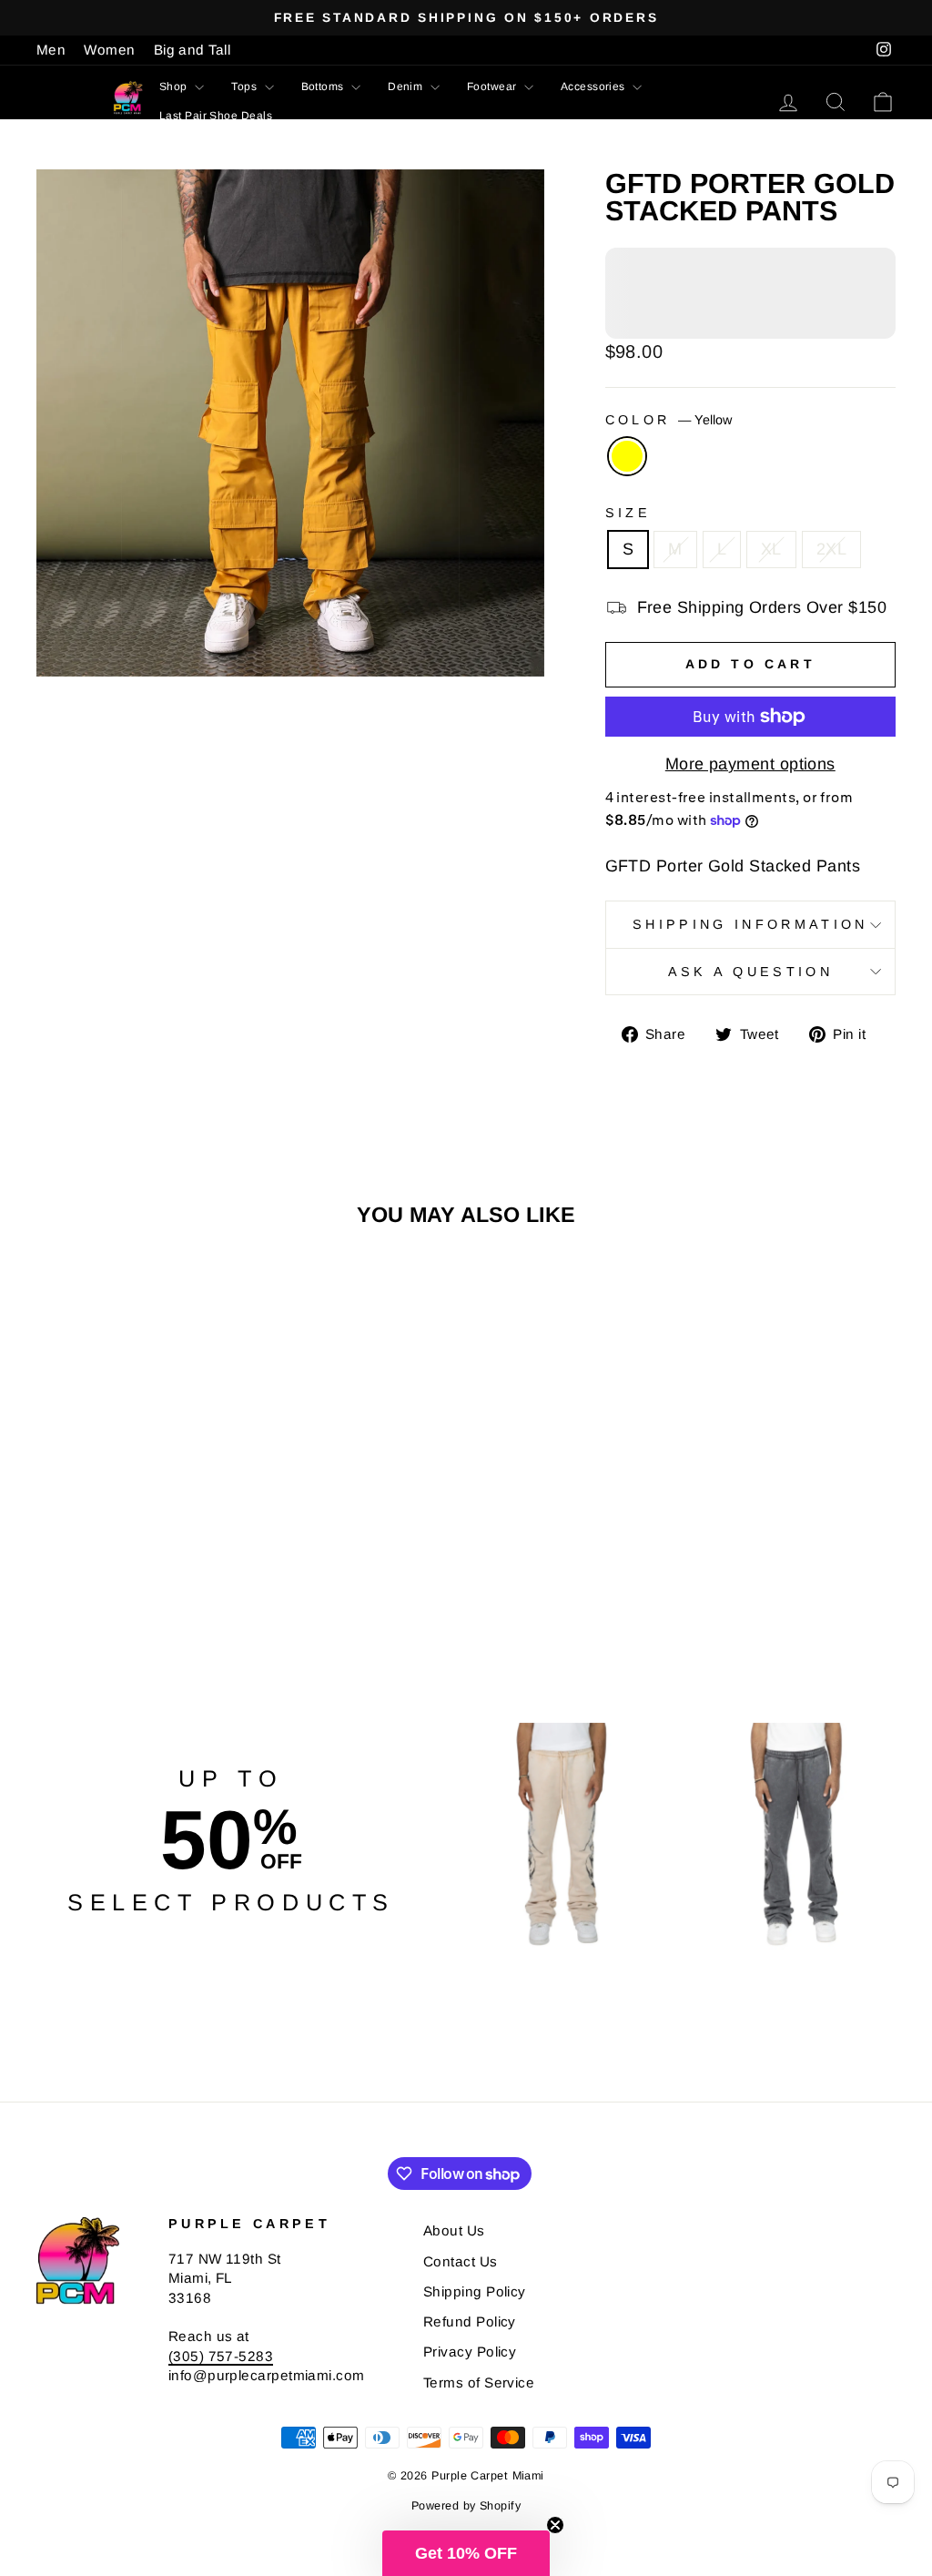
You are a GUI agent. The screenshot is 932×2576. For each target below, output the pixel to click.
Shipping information (750, 924)
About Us (454, 2230)
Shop (175, 87)
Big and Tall (192, 50)
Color (669, 420)
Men (51, 50)
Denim (407, 87)
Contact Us (461, 2261)
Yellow (627, 456)
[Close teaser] (555, 2525)
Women (109, 50)
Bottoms (324, 87)
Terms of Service (479, 2383)
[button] (466, 2553)
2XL (831, 549)
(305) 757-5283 (221, 2356)
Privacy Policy (470, 2352)
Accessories (594, 87)
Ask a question (750, 972)
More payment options (750, 764)
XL (771, 549)
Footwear (493, 87)
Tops (245, 87)
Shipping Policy (475, 2291)
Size (628, 513)
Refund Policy (470, 2321)
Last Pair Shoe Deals (216, 116)
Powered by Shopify (466, 2506)
